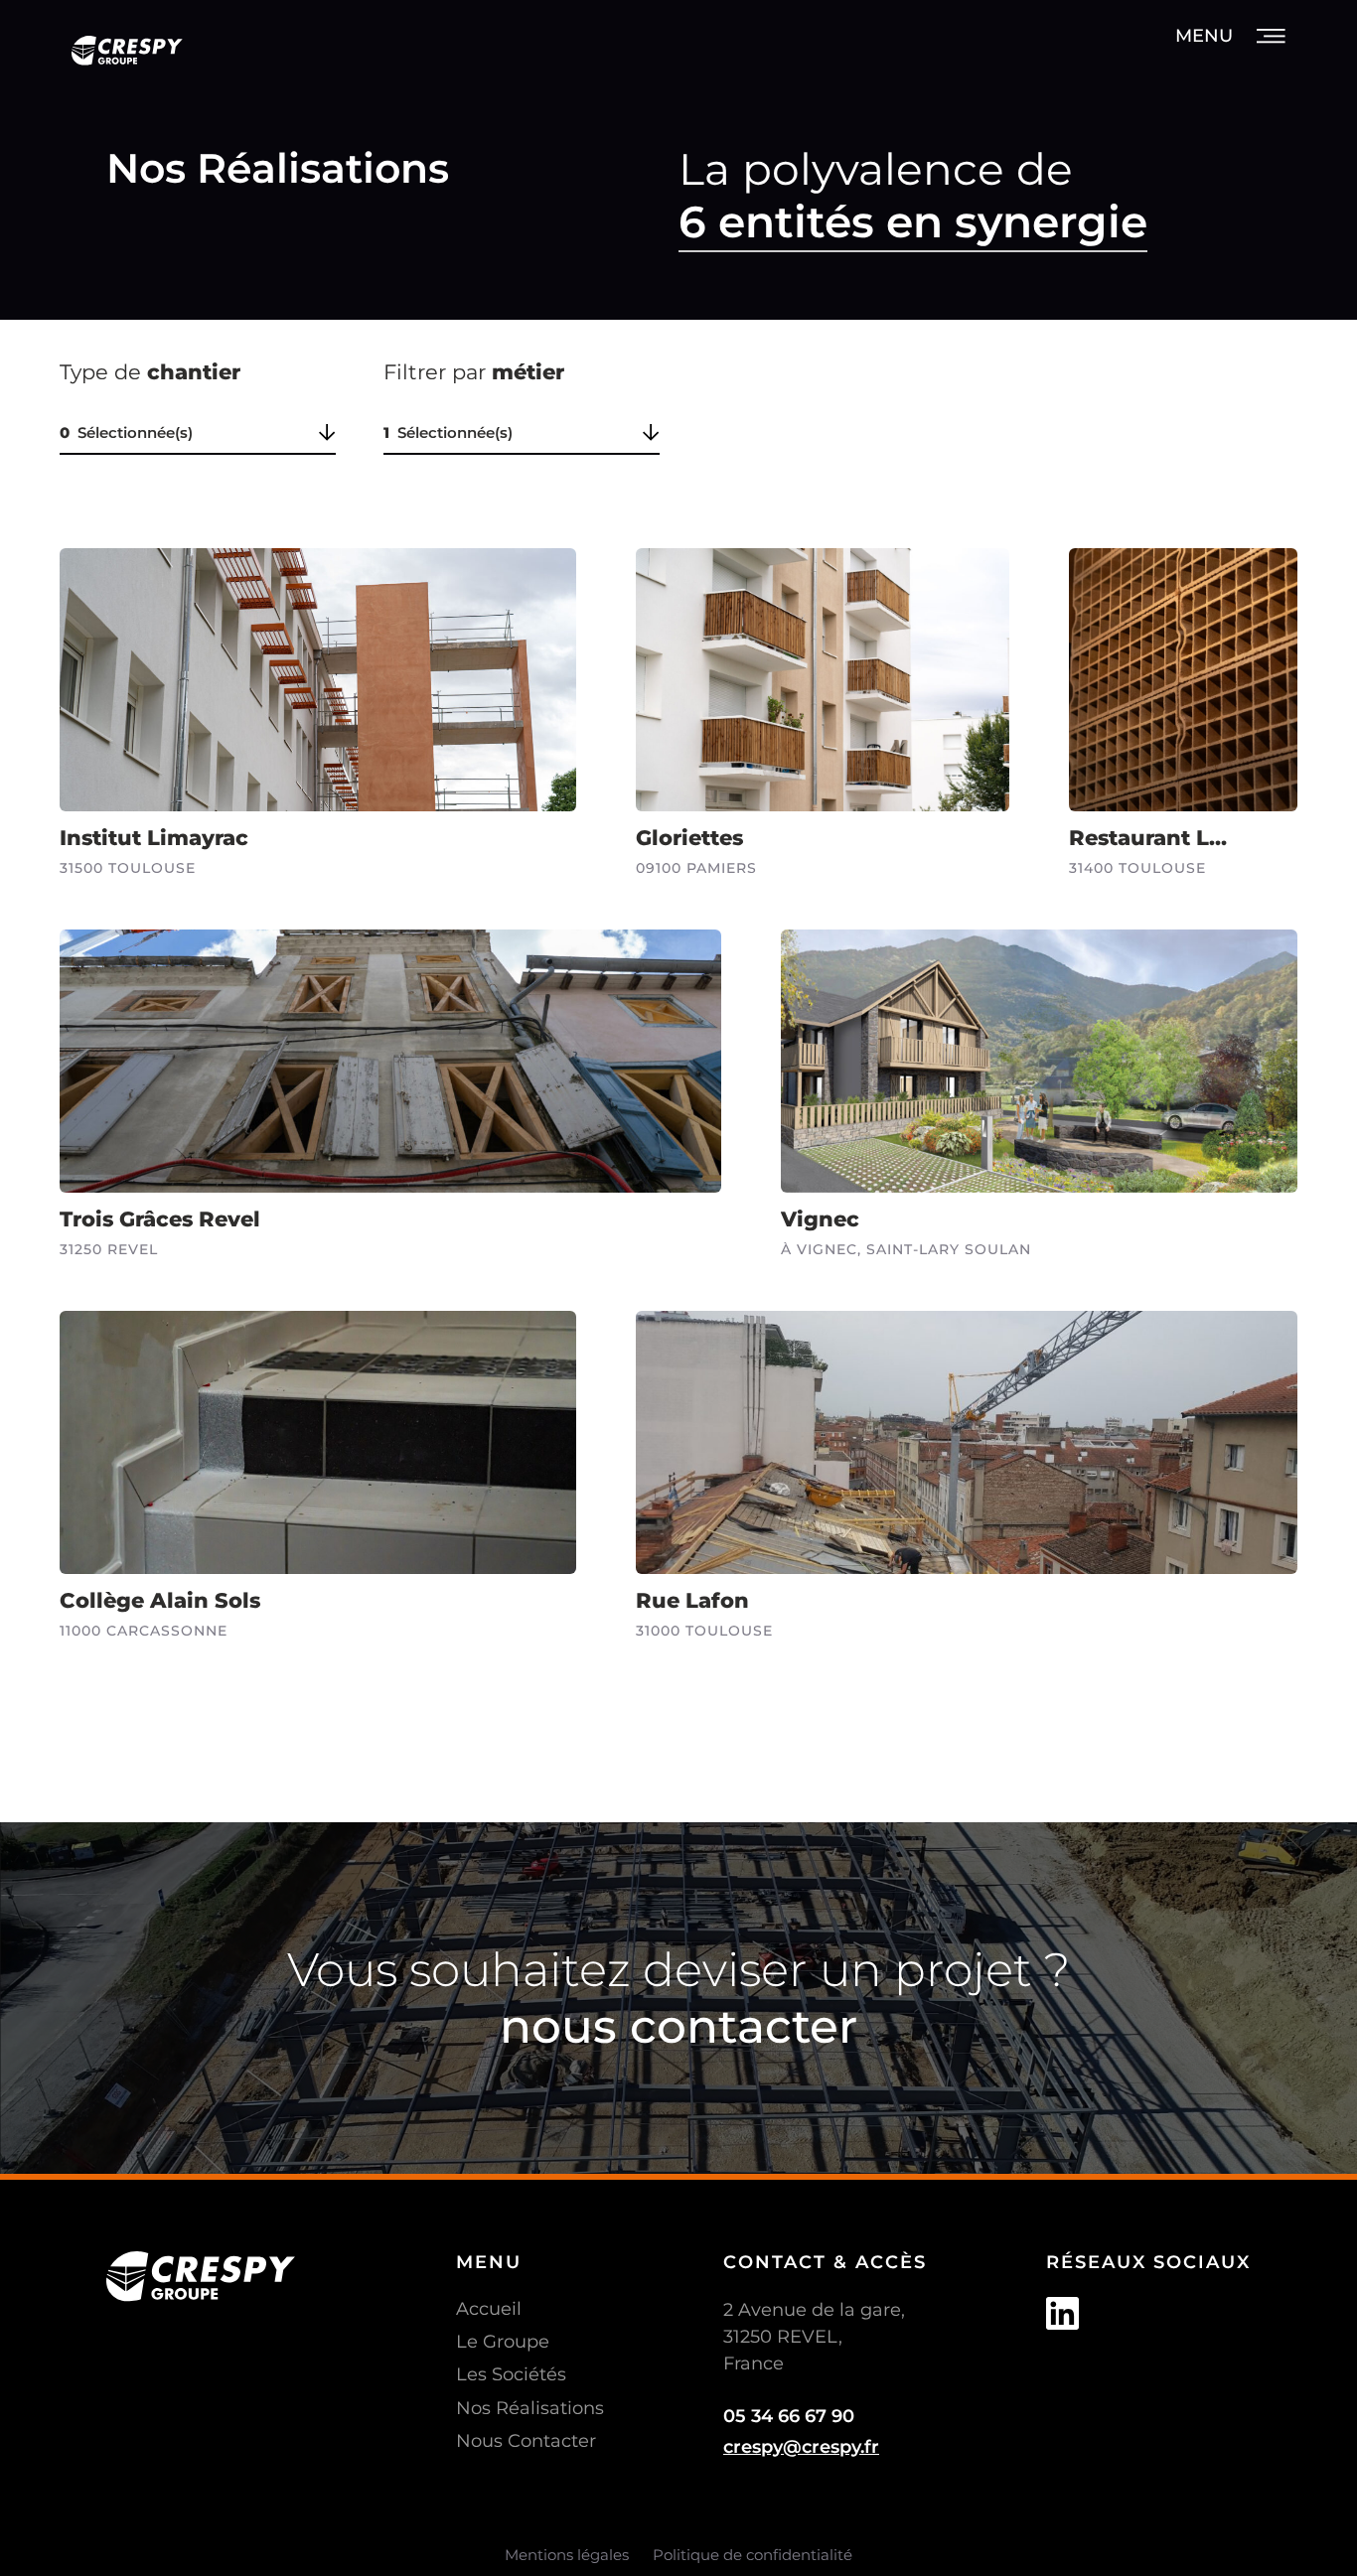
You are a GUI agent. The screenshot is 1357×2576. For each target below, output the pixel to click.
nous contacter (678, 2026)
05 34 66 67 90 (789, 2416)
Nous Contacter (526, 2441)
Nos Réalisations (530, 2408)
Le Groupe (503, 2342)
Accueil (489, 2309)
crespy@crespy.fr (801, 2447)
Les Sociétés (511, 2374)
